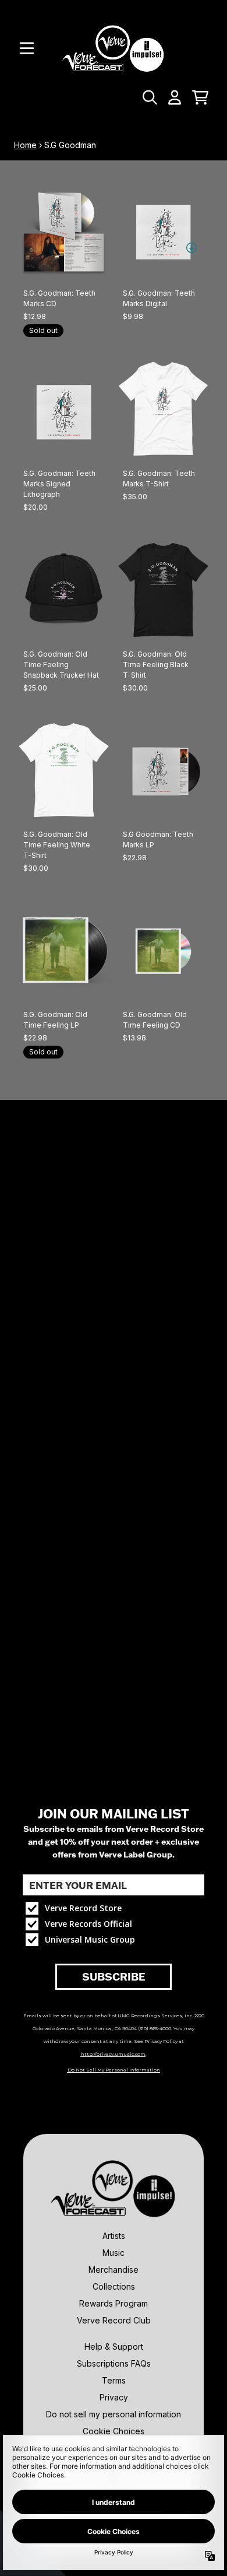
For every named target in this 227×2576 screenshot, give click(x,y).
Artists (114, 2236)
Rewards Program (114, 2303)
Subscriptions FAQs (114, 2363)
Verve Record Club (114, 2320)
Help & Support (114, 2347)
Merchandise (114, 2270)
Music (114, 2253)
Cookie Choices (114, 2431)
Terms (114, 2380)
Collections (114, 2286)
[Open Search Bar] (149, 97)
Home (25, 145)
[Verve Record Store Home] (114, 48)
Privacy (114, 2397)
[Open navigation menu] (27, 48)
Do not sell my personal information (114, 2414)
